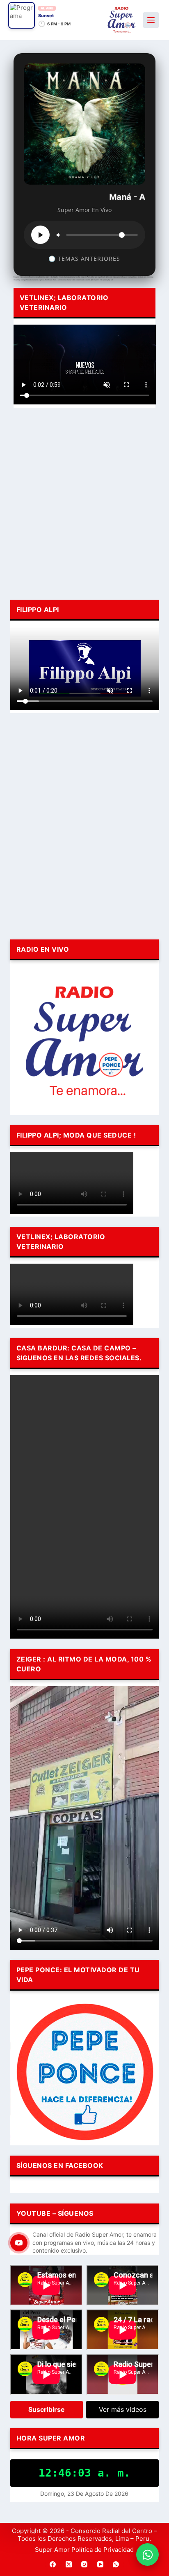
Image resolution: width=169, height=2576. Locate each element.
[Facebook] (53, 2565)
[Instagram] (84, 2565)
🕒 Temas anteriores (84, 259)
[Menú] (151, 20)
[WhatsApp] (116, 2565)
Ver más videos (123, 2409)
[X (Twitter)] (69, 2565)
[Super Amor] (122, 20)
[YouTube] (100, 2565)
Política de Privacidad (103, 2550)
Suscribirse (47, 2409)
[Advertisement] (84, 502)
